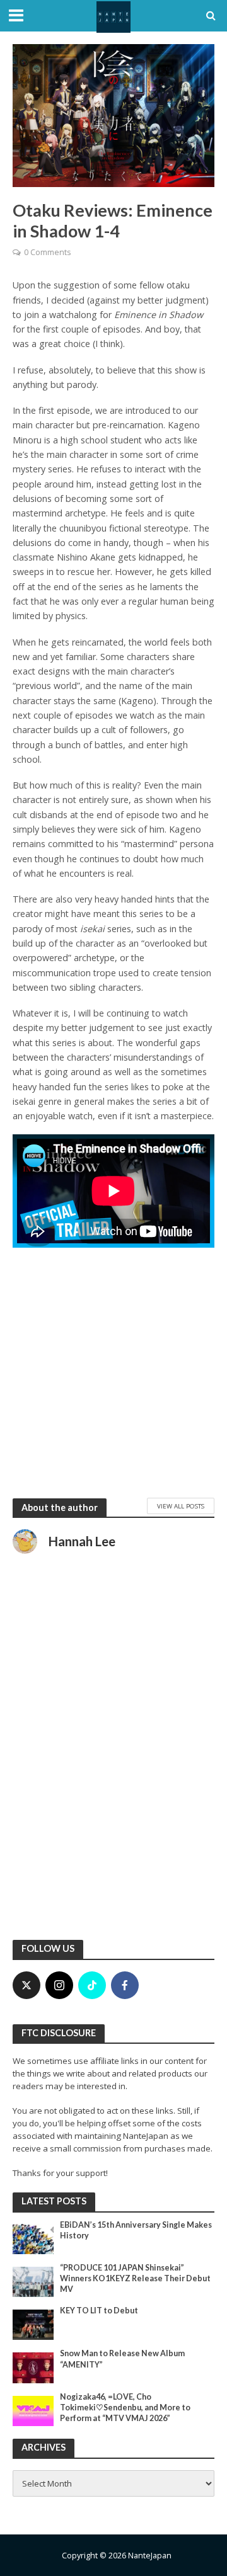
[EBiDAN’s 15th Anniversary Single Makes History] (33, 2238)
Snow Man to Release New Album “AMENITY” (122, 2359)
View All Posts (181, 1506)
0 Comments (47, 252)
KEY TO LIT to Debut (99, 2311)
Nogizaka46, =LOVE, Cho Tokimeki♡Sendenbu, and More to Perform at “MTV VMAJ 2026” (125, 2408)
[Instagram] (59, 1985)
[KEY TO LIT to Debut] (33, 2324)
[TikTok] (92, 1985)
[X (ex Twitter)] (26, 1985)
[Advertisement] (113, 1372)
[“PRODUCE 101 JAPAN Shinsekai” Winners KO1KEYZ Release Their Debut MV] (33, 2281)
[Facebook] (125, 1985)
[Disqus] (113, 1764)
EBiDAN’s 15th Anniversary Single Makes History (136, 2230)
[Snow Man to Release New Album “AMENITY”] (33, 2367)
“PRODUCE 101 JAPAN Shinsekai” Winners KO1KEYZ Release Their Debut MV (135, 2278)
